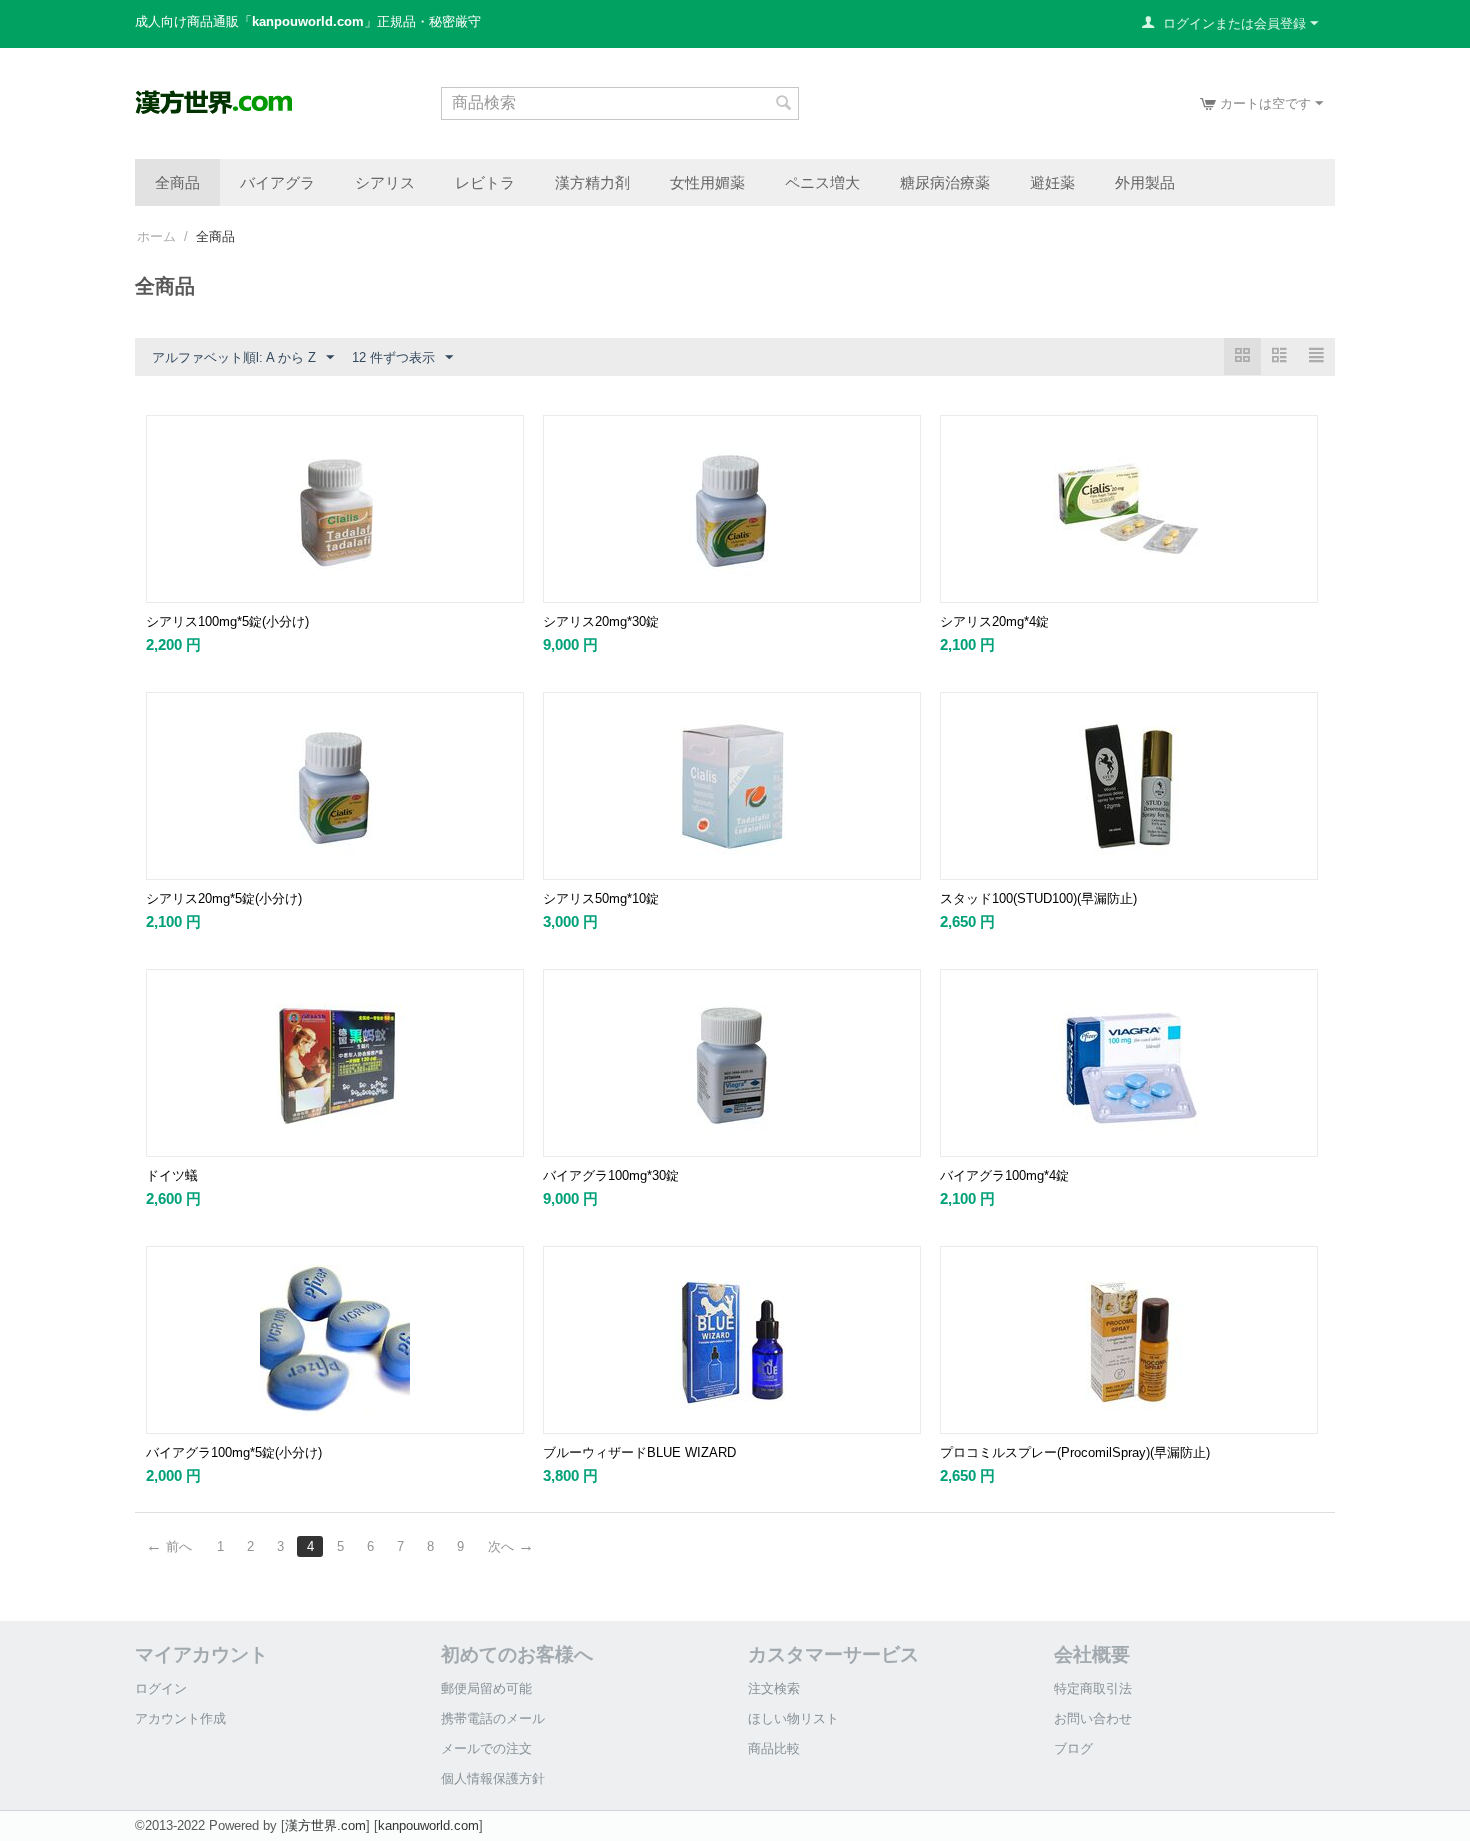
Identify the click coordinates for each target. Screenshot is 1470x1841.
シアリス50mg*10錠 (601, 898)
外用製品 (1145, 182)
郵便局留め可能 (486, 1688)
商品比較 (774, 1748)
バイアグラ (277, 182)
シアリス (385, 182)
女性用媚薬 (707, 182)
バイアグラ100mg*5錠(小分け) (234, 1452)
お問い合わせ (1093, 1718)
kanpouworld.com (428, 1825)
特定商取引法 (1093, 1688)
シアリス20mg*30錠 (601, 621)
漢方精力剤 (592, 182)
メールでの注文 (486, 1748)
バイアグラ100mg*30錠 (611, 1175)
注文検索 (774, 1688)
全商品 (177, 182)
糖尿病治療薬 (945, 182)
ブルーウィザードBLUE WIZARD (639, 1452)
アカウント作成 (180, 1718)
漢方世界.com (325, 1825)
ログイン (161, 1688)
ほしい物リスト (793, 1718)
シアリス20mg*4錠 (994, 621)
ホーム (156, 236)
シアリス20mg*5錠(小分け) (224, 898)
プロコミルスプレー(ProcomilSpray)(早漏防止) (1075, 1452)
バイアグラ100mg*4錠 (1004, 1175)
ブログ (1073, 1748)
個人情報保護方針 (493, 1778)
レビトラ (485, 182)
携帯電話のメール (493, 1718)
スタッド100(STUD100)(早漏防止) (1038, 898)
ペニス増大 (822, 182)
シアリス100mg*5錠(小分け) (227, 621)
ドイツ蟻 (172, 1175)
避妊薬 (1052, 182)
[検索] (784, 105)
